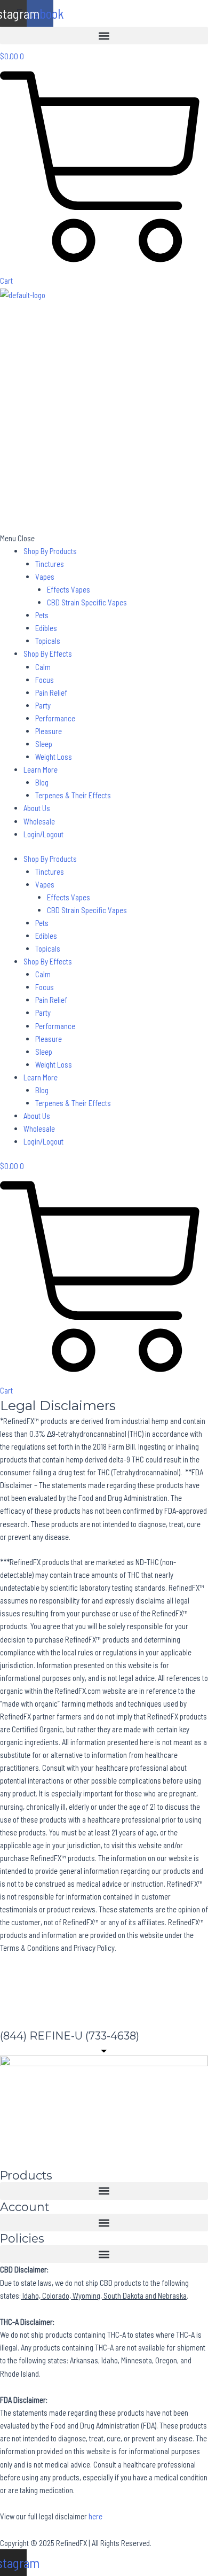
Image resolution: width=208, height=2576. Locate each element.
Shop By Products (50, 551)
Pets (42, 615)
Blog (42, 782)
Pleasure (49, 731)
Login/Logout (43, 834)
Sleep (44, 744)
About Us (37, 808)
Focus (45, 680)
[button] (104, 36)
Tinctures (50, 564)
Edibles (46, 628)
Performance (55, 718)
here (95, 2516)
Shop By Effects (48, 653)
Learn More (41, 769)
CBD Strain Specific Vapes (87, 602)
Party (43, 705)
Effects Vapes (69, 589)
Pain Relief (51, 692)
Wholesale (39, 821)
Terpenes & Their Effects (73, 795)
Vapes (45, 577)
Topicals (48, 641)
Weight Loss (54, 757)
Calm (43, 667)
